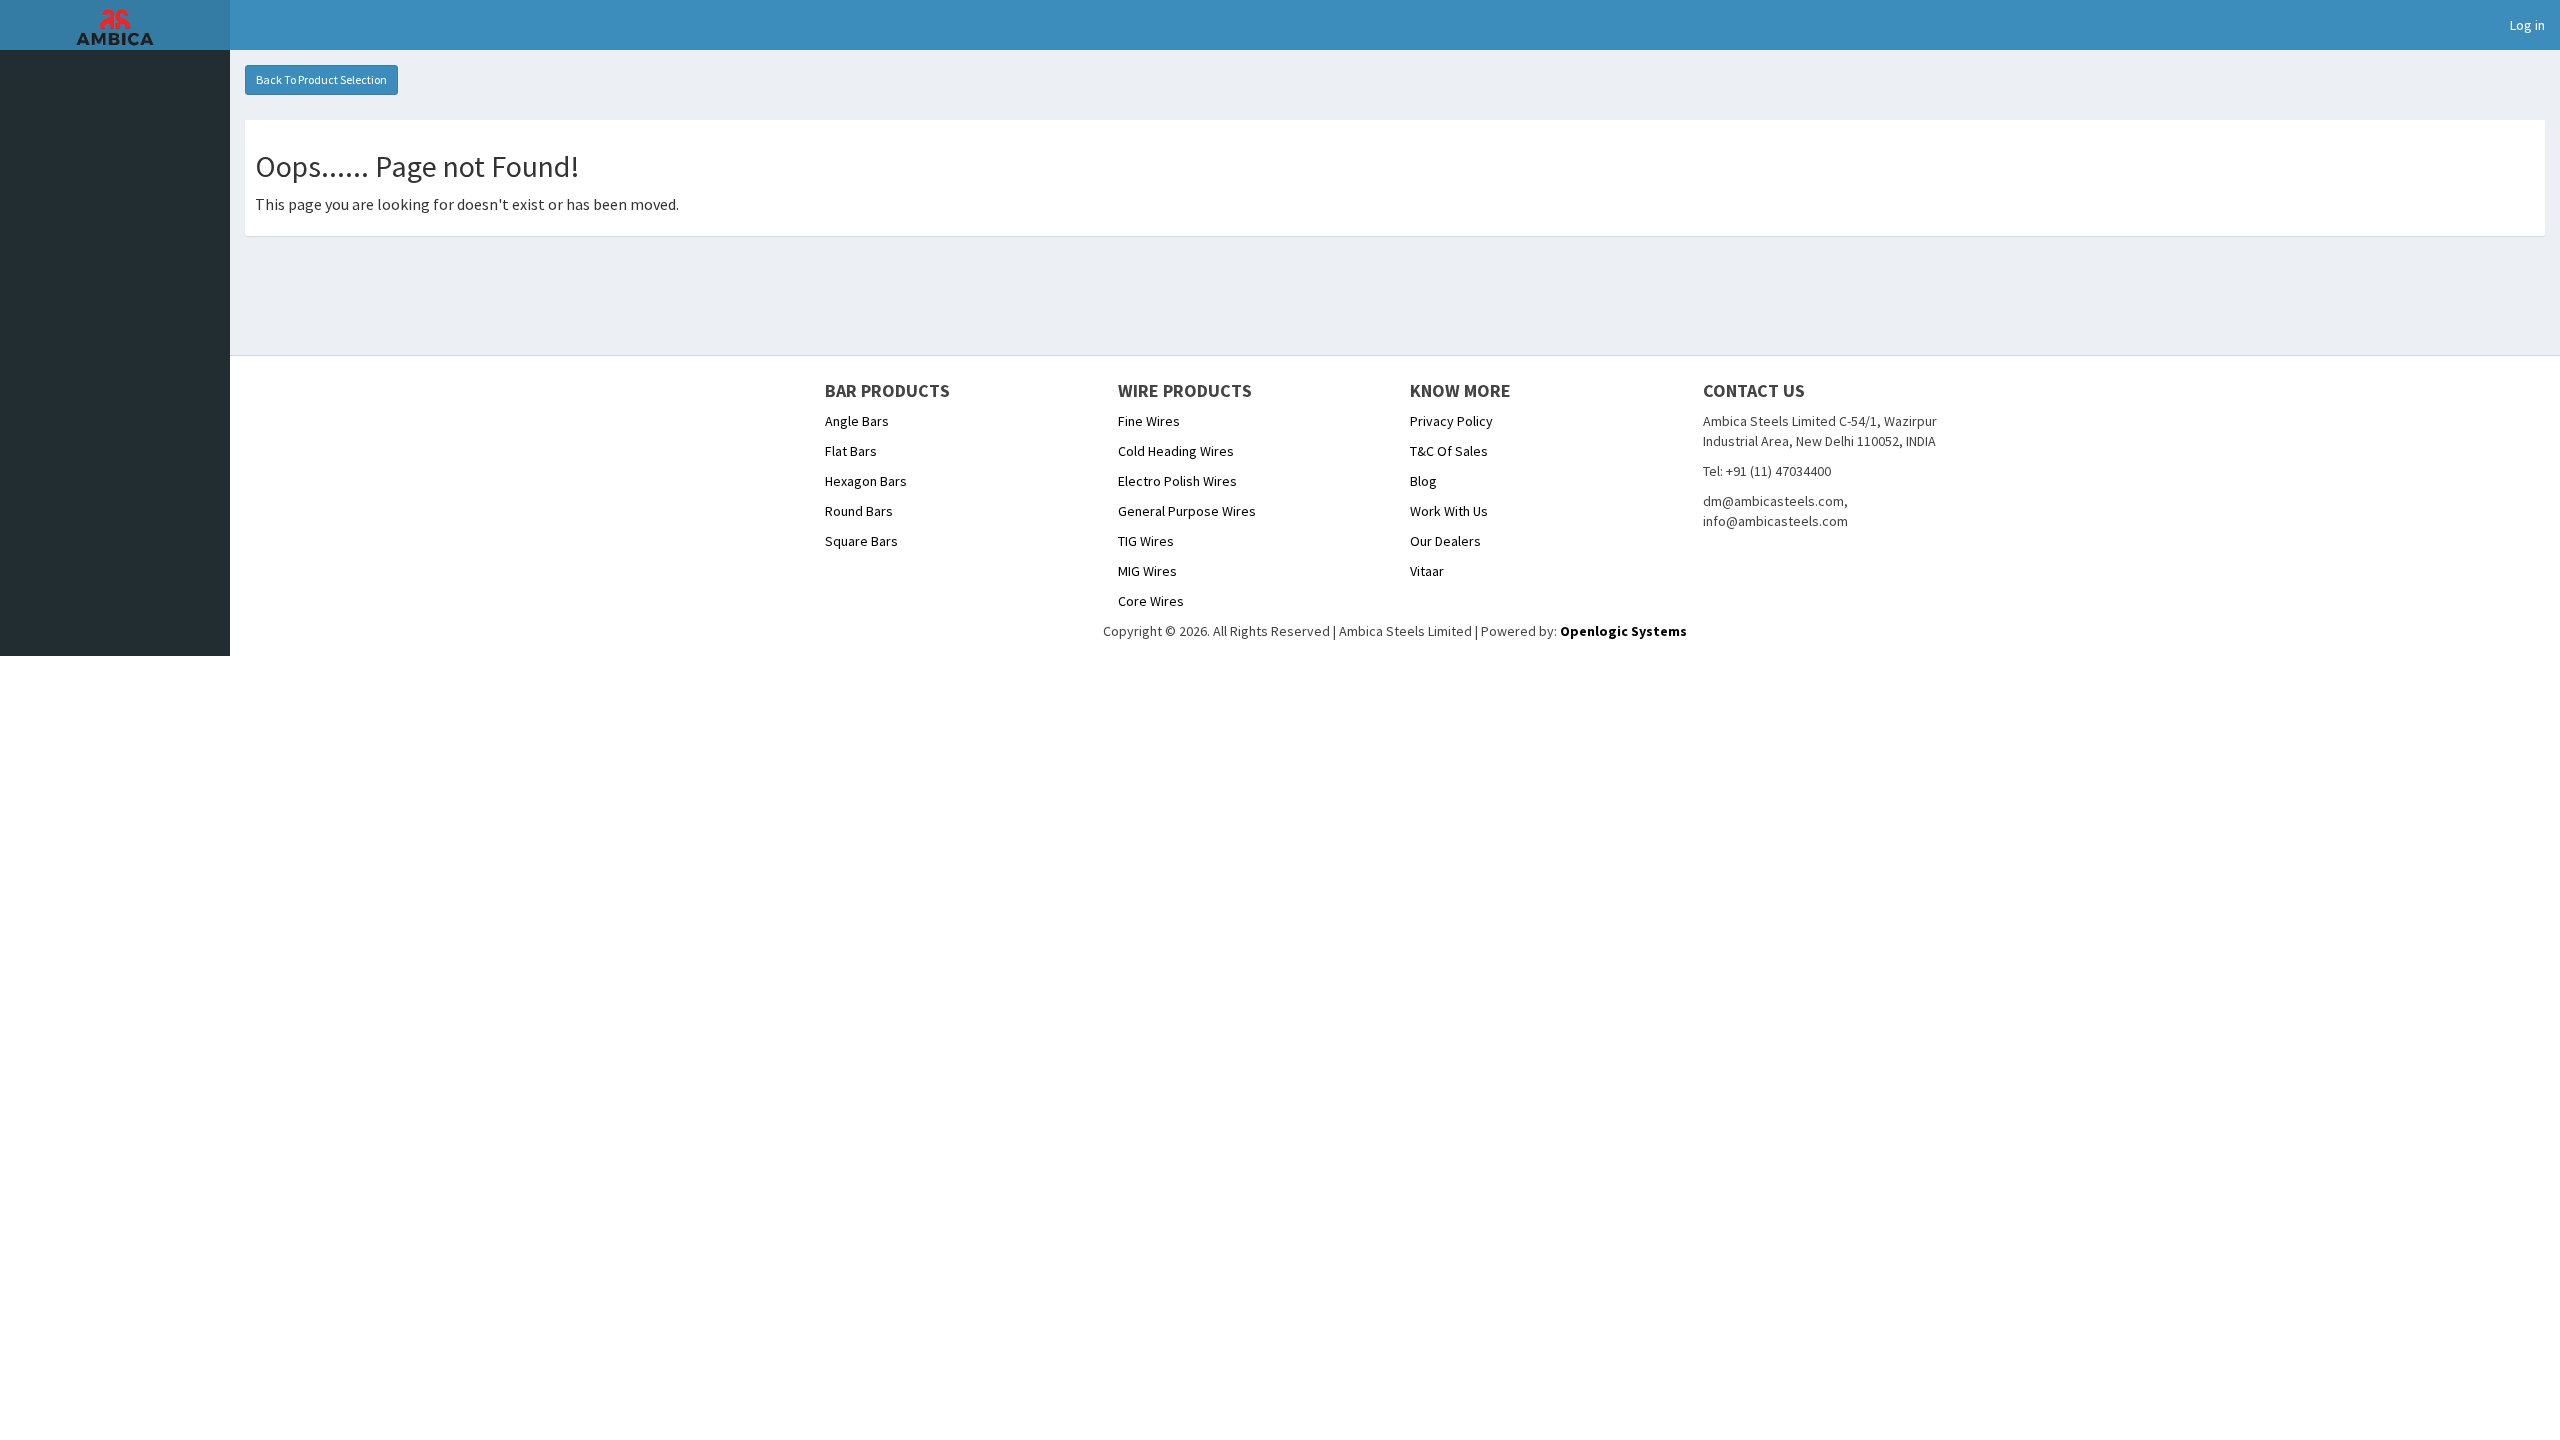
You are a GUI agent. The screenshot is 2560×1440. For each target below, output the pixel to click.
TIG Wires (1146, 541)
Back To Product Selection (321, 79)
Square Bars (861, 541)
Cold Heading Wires (1176, 451)
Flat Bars (851, 451)
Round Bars (859, 511)
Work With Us (1449, 511)
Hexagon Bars (866, 481)
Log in (2527, 25)
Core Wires (1151, 601)
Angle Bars (857, 421)
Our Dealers (1445, 541)
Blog (1423, 481)
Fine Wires (1149, 421)
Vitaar (1427, 571)
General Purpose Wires (1187, 511)
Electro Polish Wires (1177, 481)
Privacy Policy (1451, 421)
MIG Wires (1147, 571)
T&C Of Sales (1449, 451)
